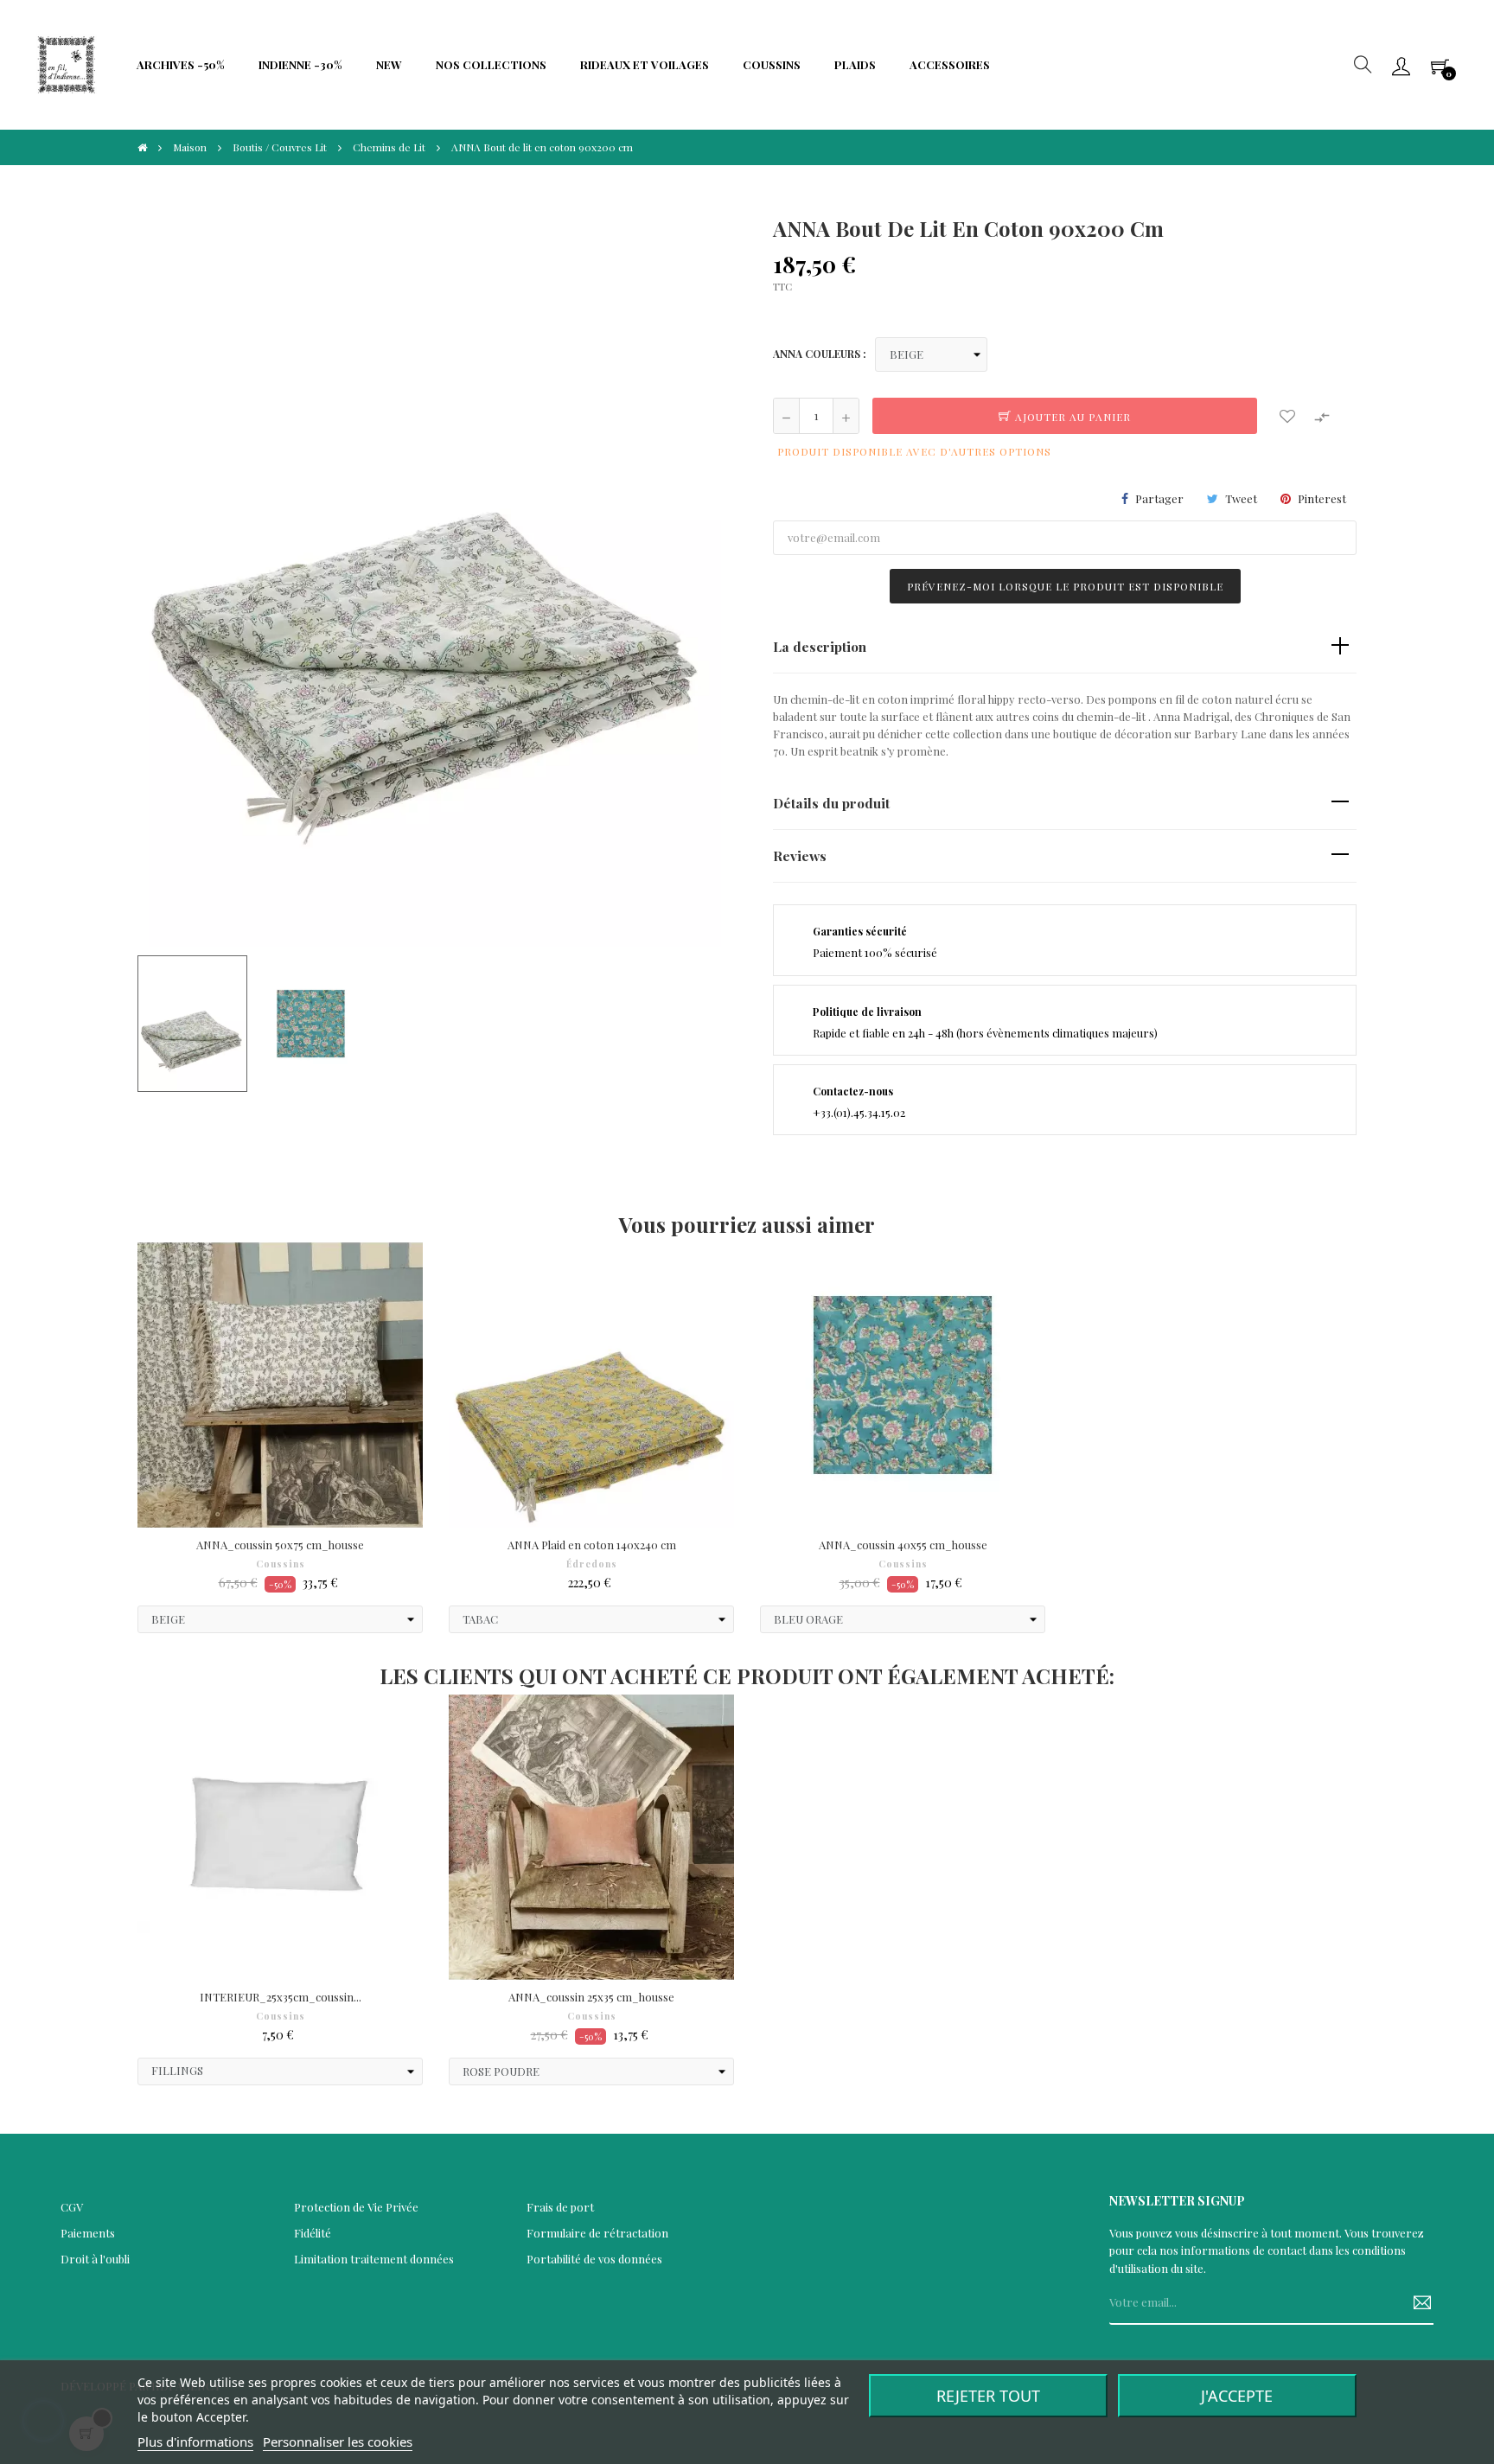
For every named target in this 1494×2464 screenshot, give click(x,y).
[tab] (1065, 647)
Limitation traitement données (374, 2259)
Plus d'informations (195, 2442)
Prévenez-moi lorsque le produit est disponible (1065, 586)
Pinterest (1322, 498)
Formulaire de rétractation (597, 2233)
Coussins (281, 1564)
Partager (1159, 498)
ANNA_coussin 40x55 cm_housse (903, 1545)
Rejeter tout (988, 2396)
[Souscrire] (1416, 2303)
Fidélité (313, 2233)
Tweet (1241, 498)
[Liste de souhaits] (1287, 416)
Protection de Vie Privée (356, 2207)
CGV (72, 2207)
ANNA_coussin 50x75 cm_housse (280, 1545)
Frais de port (560, 2207)
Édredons (592, 1564)
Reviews (800, 855)
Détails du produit (831, 803)
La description (820, 646)
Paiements (88, 2233)
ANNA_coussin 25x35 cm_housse (591, 1997)
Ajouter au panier (1071, 417)
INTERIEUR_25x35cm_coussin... (281, 1997)
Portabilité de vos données (594, 2259)
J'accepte (1237, 2396)
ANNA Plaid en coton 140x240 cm (592, 1545)
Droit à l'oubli (95, 2259)
